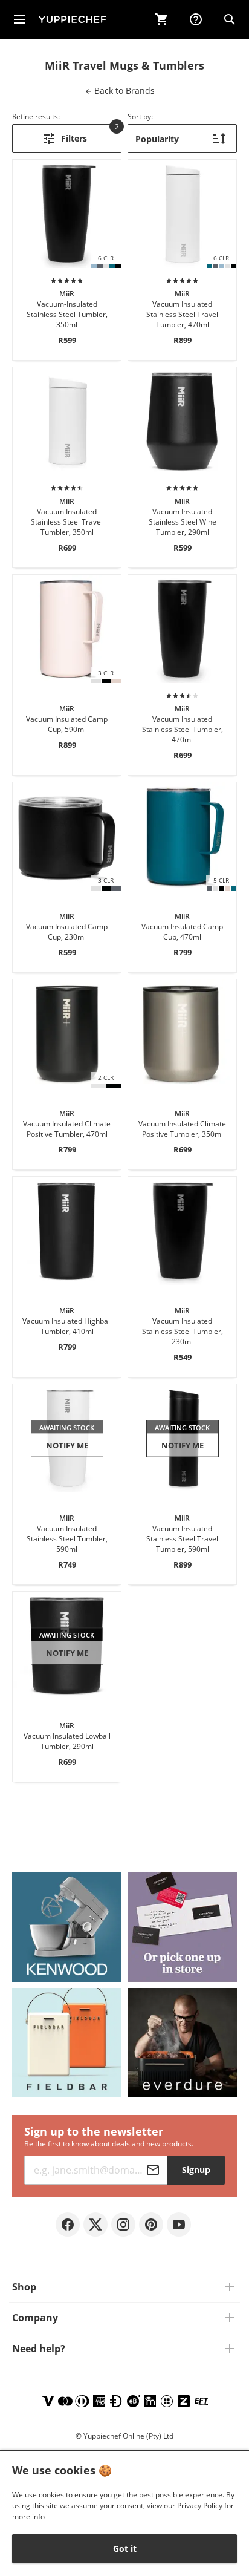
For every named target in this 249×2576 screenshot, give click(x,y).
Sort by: (140, 116)
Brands (123, 90)
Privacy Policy (200, 2506)
